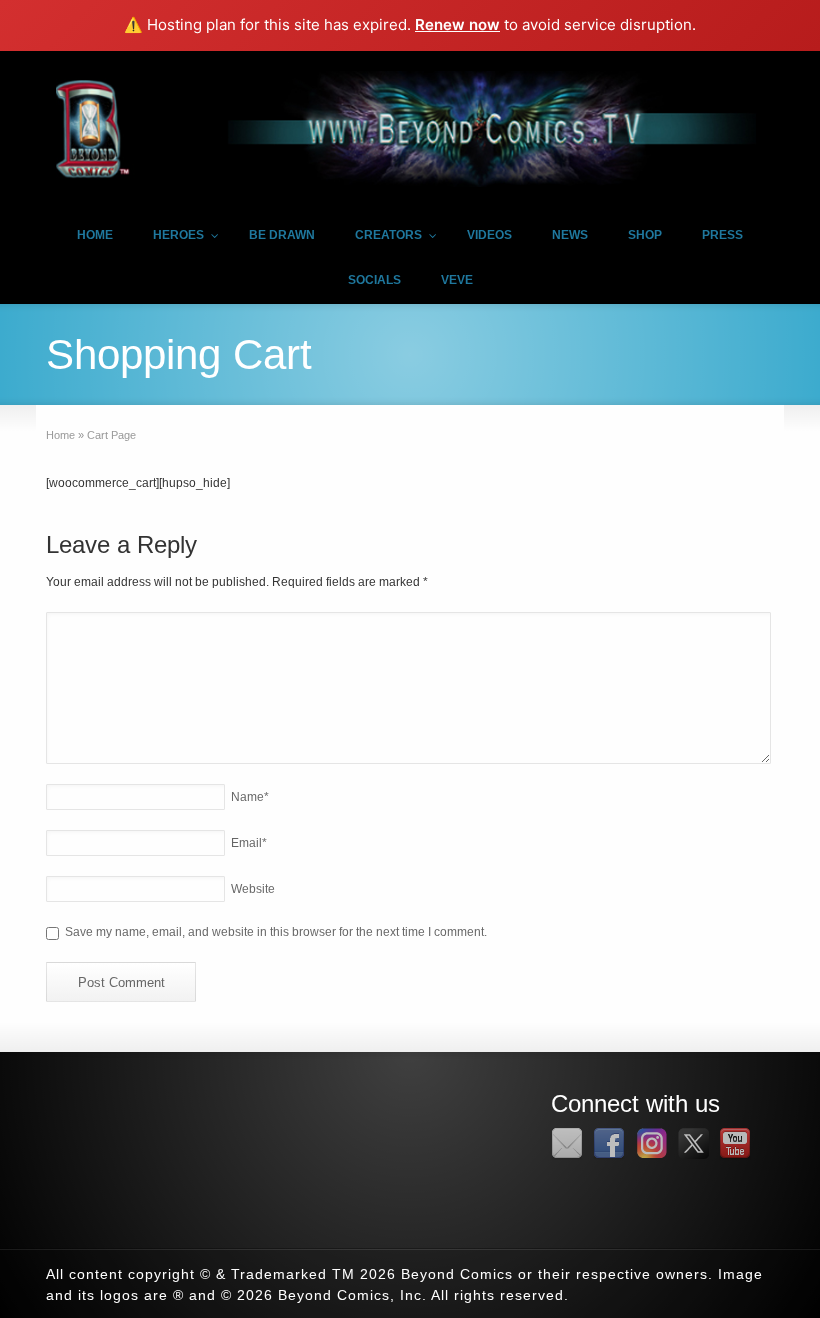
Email (249, 843)
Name (250, 797)
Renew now (457, 24)
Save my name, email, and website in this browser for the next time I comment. (276, 932)
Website (253, 889)
